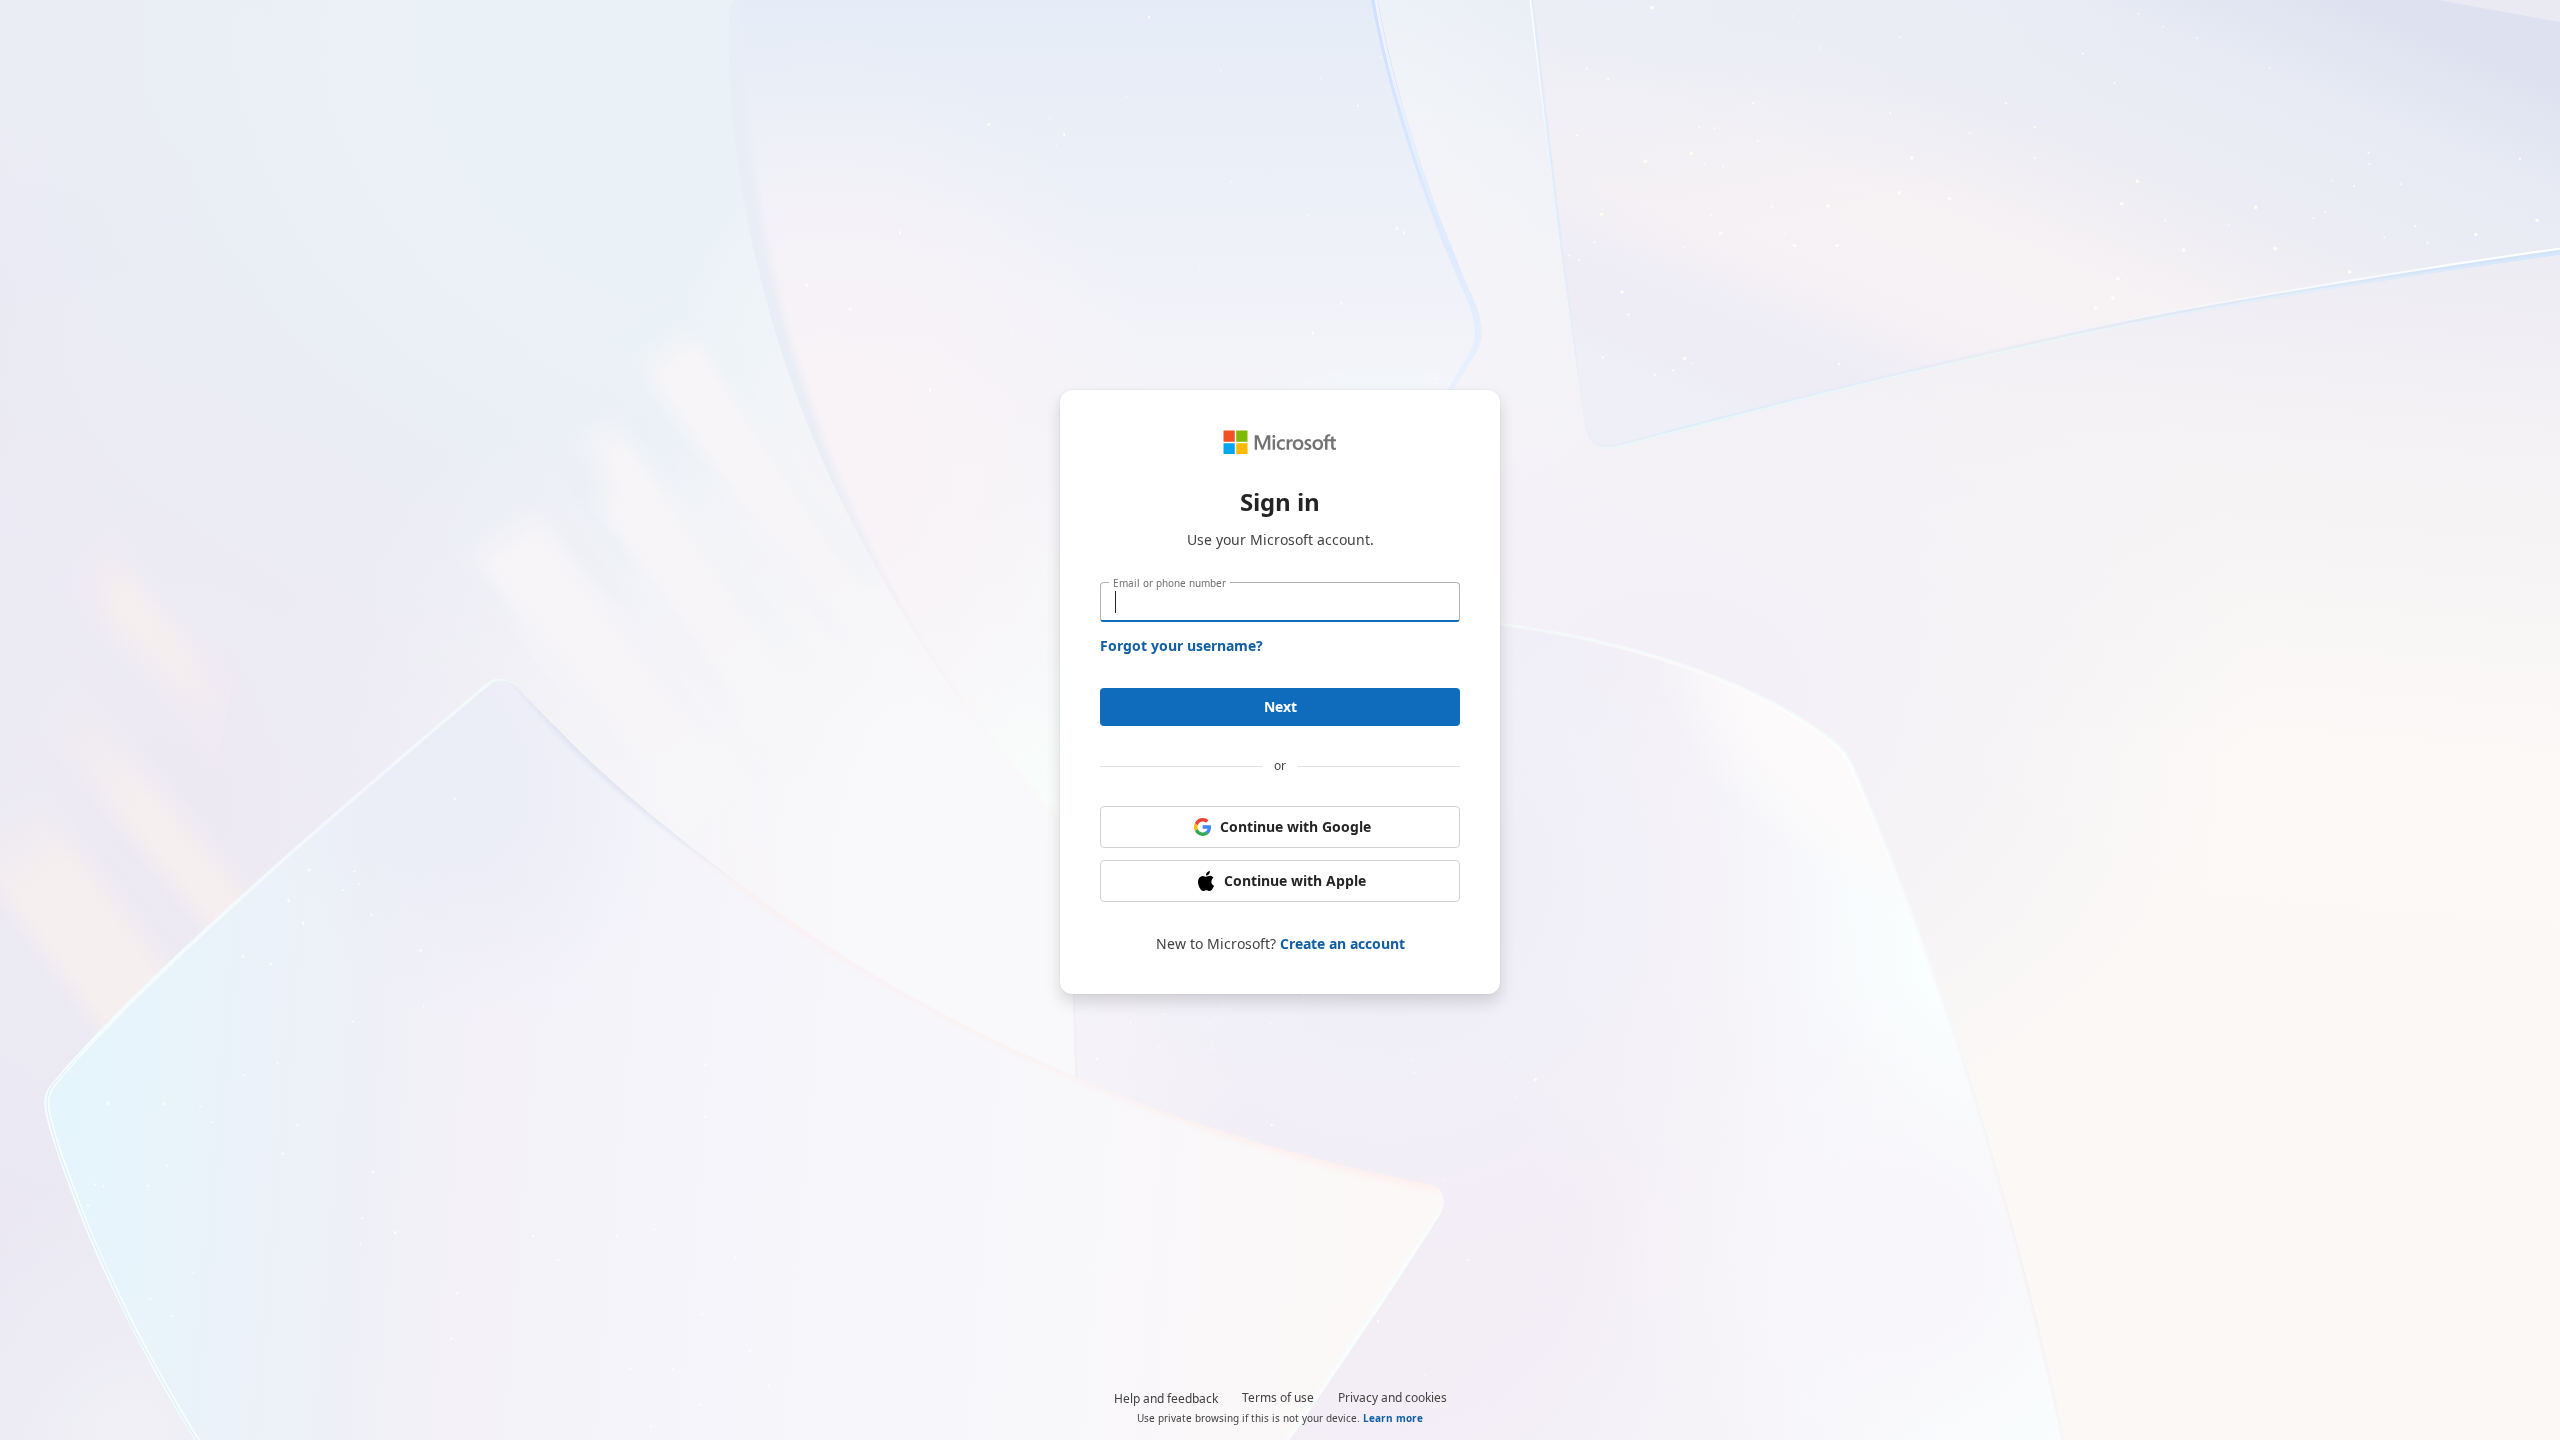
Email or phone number (1169, 583)
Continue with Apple (1295, 880)
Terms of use (1278, 1397)
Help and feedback (1166, 1398)
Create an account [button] (1342, 943)
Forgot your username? (1181, 645)
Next (1280, 706)
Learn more (1393, 1418)
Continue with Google (1295, 826)
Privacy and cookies (1392, 1397)
